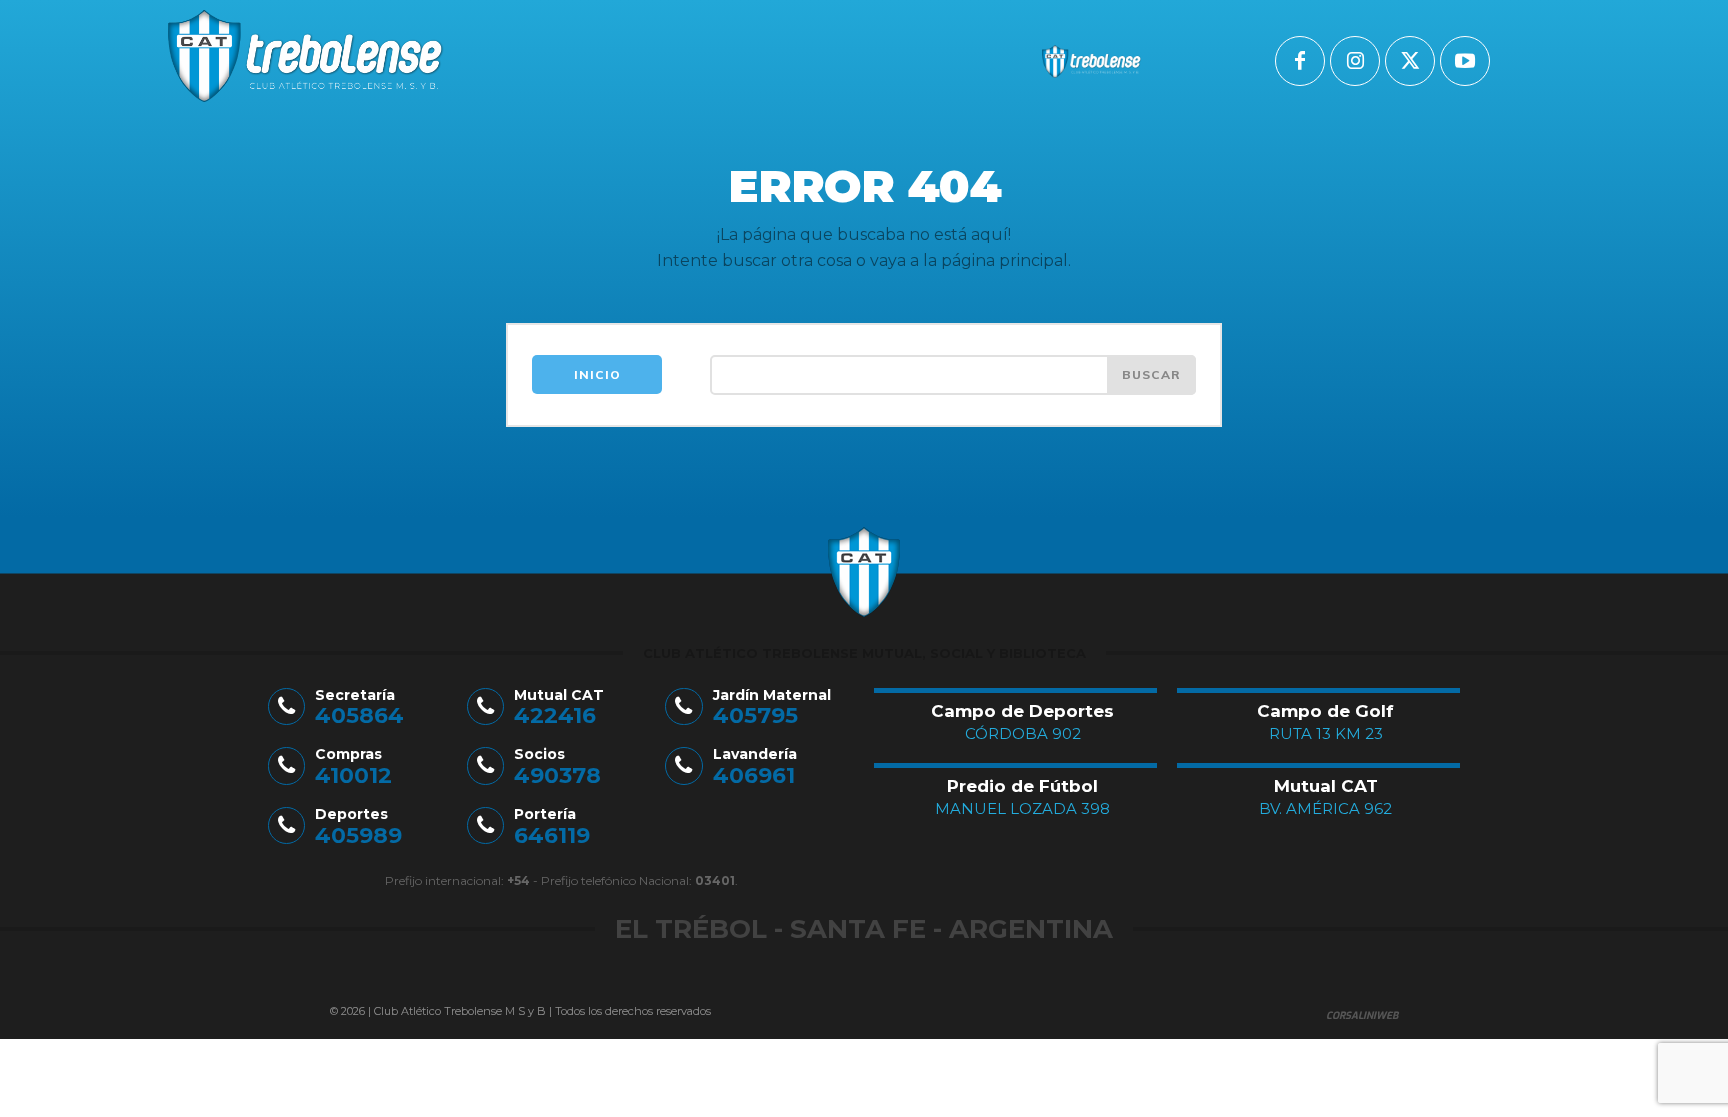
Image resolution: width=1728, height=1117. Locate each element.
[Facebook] (1300, 61)
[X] (1410, 61)
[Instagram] (1355, 61)
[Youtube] (1465, 61)
